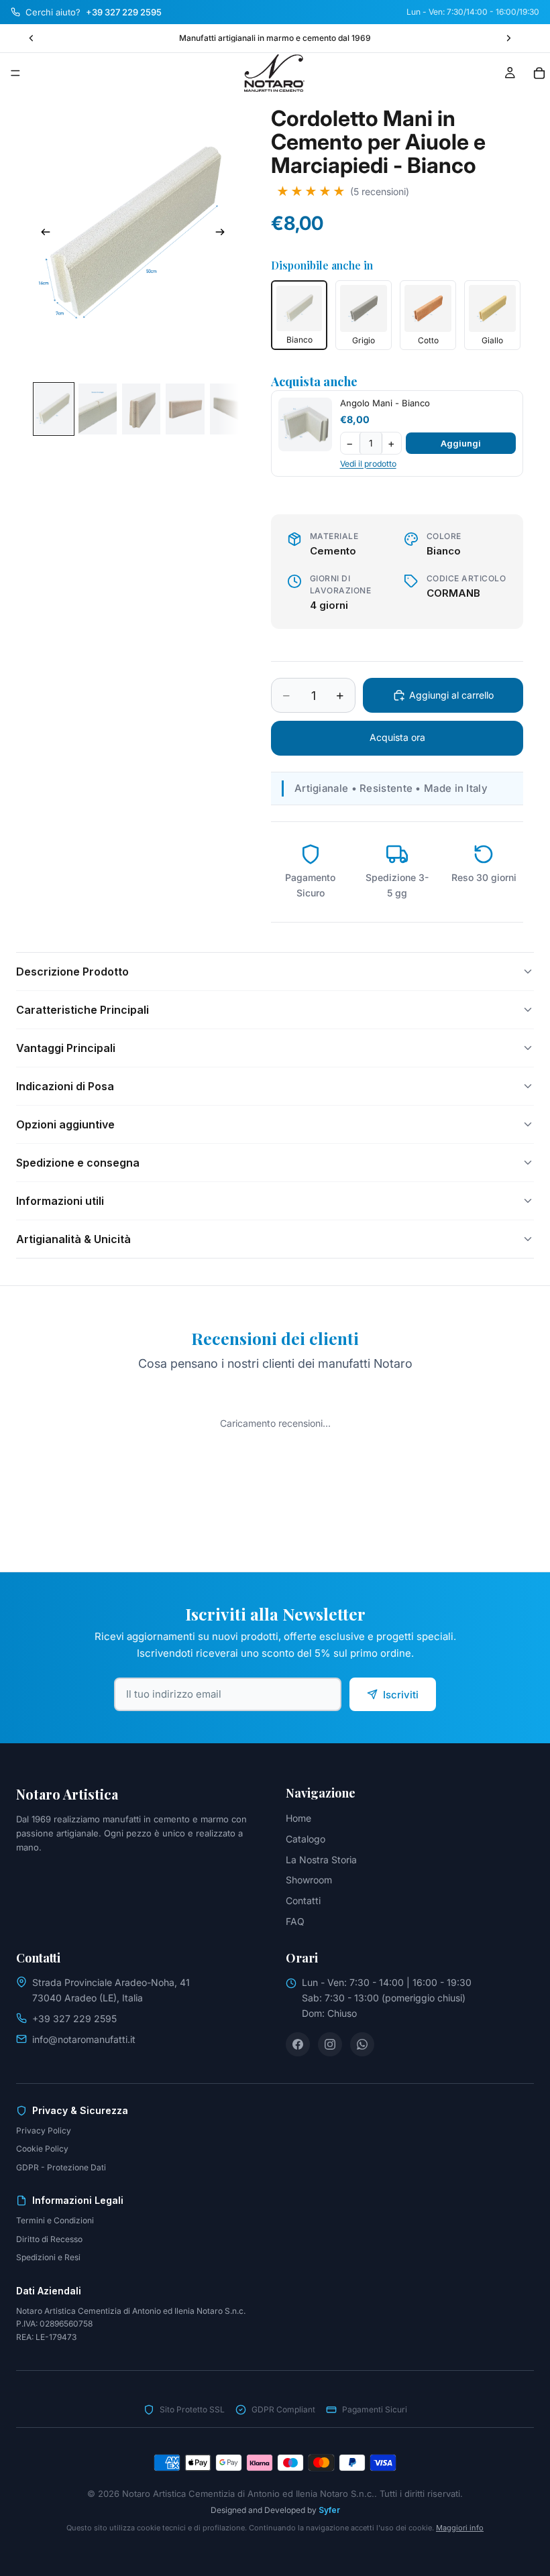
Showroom (309, 1880)
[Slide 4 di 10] (185, 409)
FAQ (295, 1921)
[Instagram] (330, 2044)
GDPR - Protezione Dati (61, 2167)
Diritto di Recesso (49, 2239)
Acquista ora (397, 737)
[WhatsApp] (362, 2044)
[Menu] (15, 73)
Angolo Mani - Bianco (385, 403)
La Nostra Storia (321, 1860)
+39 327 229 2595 (74, 2018)
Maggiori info (460, 2528)
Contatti (303, 1900)
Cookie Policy (42, 2149)
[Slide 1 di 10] (53, 409)
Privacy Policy (44, 2130)
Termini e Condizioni (55, 2220)
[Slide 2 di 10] (98, 409)
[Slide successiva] (508, 38)
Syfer (329, 2510)
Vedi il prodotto (368, 464)
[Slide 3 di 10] (141, 409)
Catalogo (306, 1839)
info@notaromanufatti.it (84, 2039)
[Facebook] (298, 2044)
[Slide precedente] (32, 38)
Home (298, 1818)
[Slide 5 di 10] (229, 409)
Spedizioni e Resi (48, 2257)
